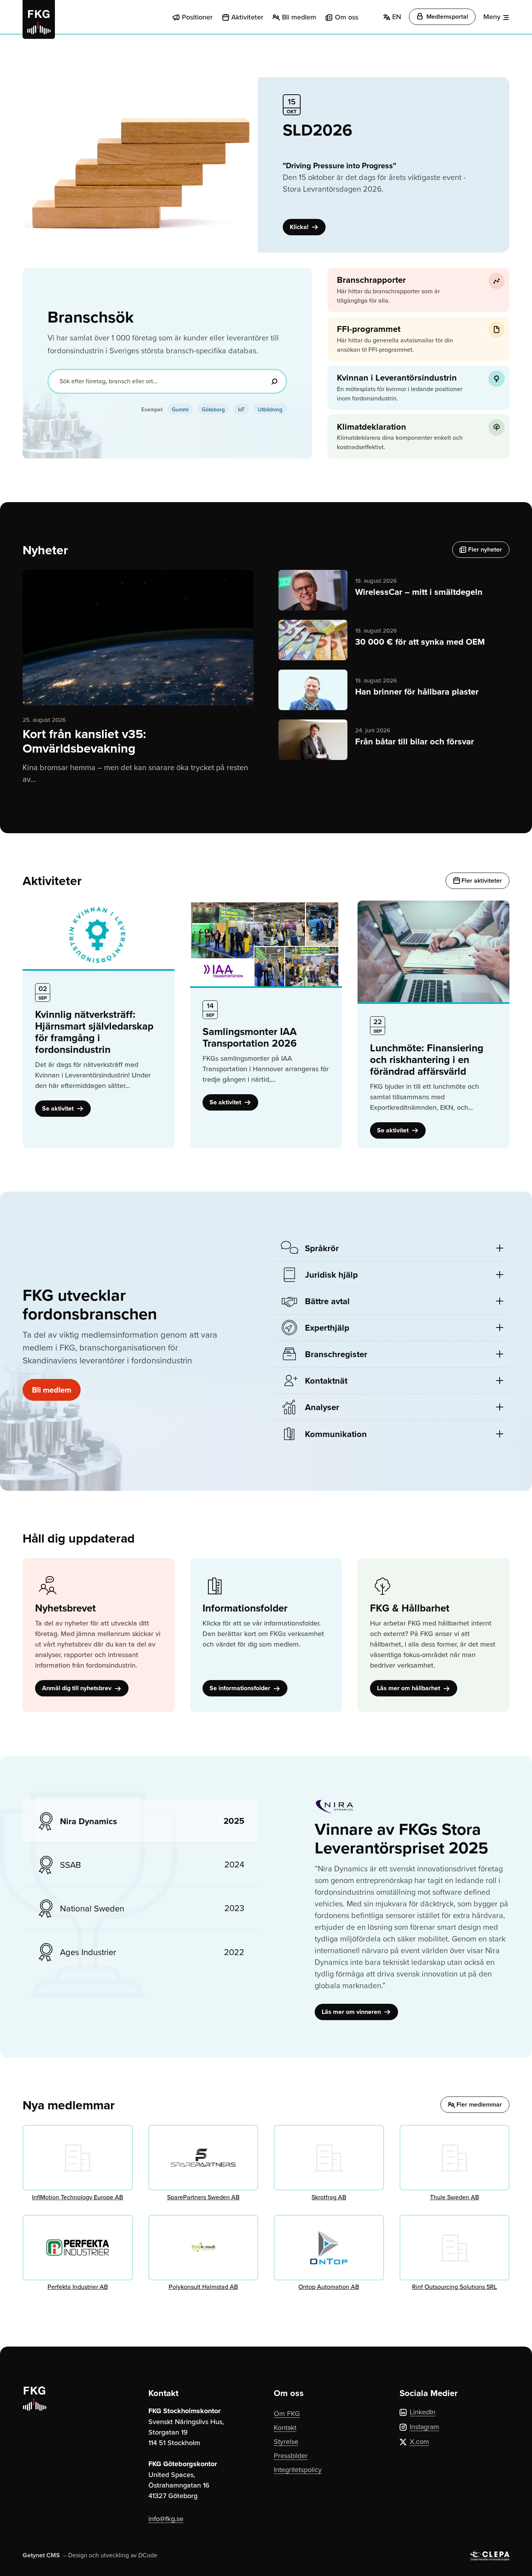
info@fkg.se (166, 2519)
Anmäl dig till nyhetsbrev (78, 1688)
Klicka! (300, 227)
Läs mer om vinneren (352, 2012)
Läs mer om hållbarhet (409, 1688)
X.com (419, 2441)
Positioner (197, 17)
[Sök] (274, 381)
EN (396, 17)
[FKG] (39, 19)
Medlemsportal (447, 17)
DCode (148, 2555)
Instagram (425, 2427)
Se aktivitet (59, 1108)
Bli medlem (299, 17)
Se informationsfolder (241, 1688)
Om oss (347, 17)
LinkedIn (423, 2412)
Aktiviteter (247, 17)
